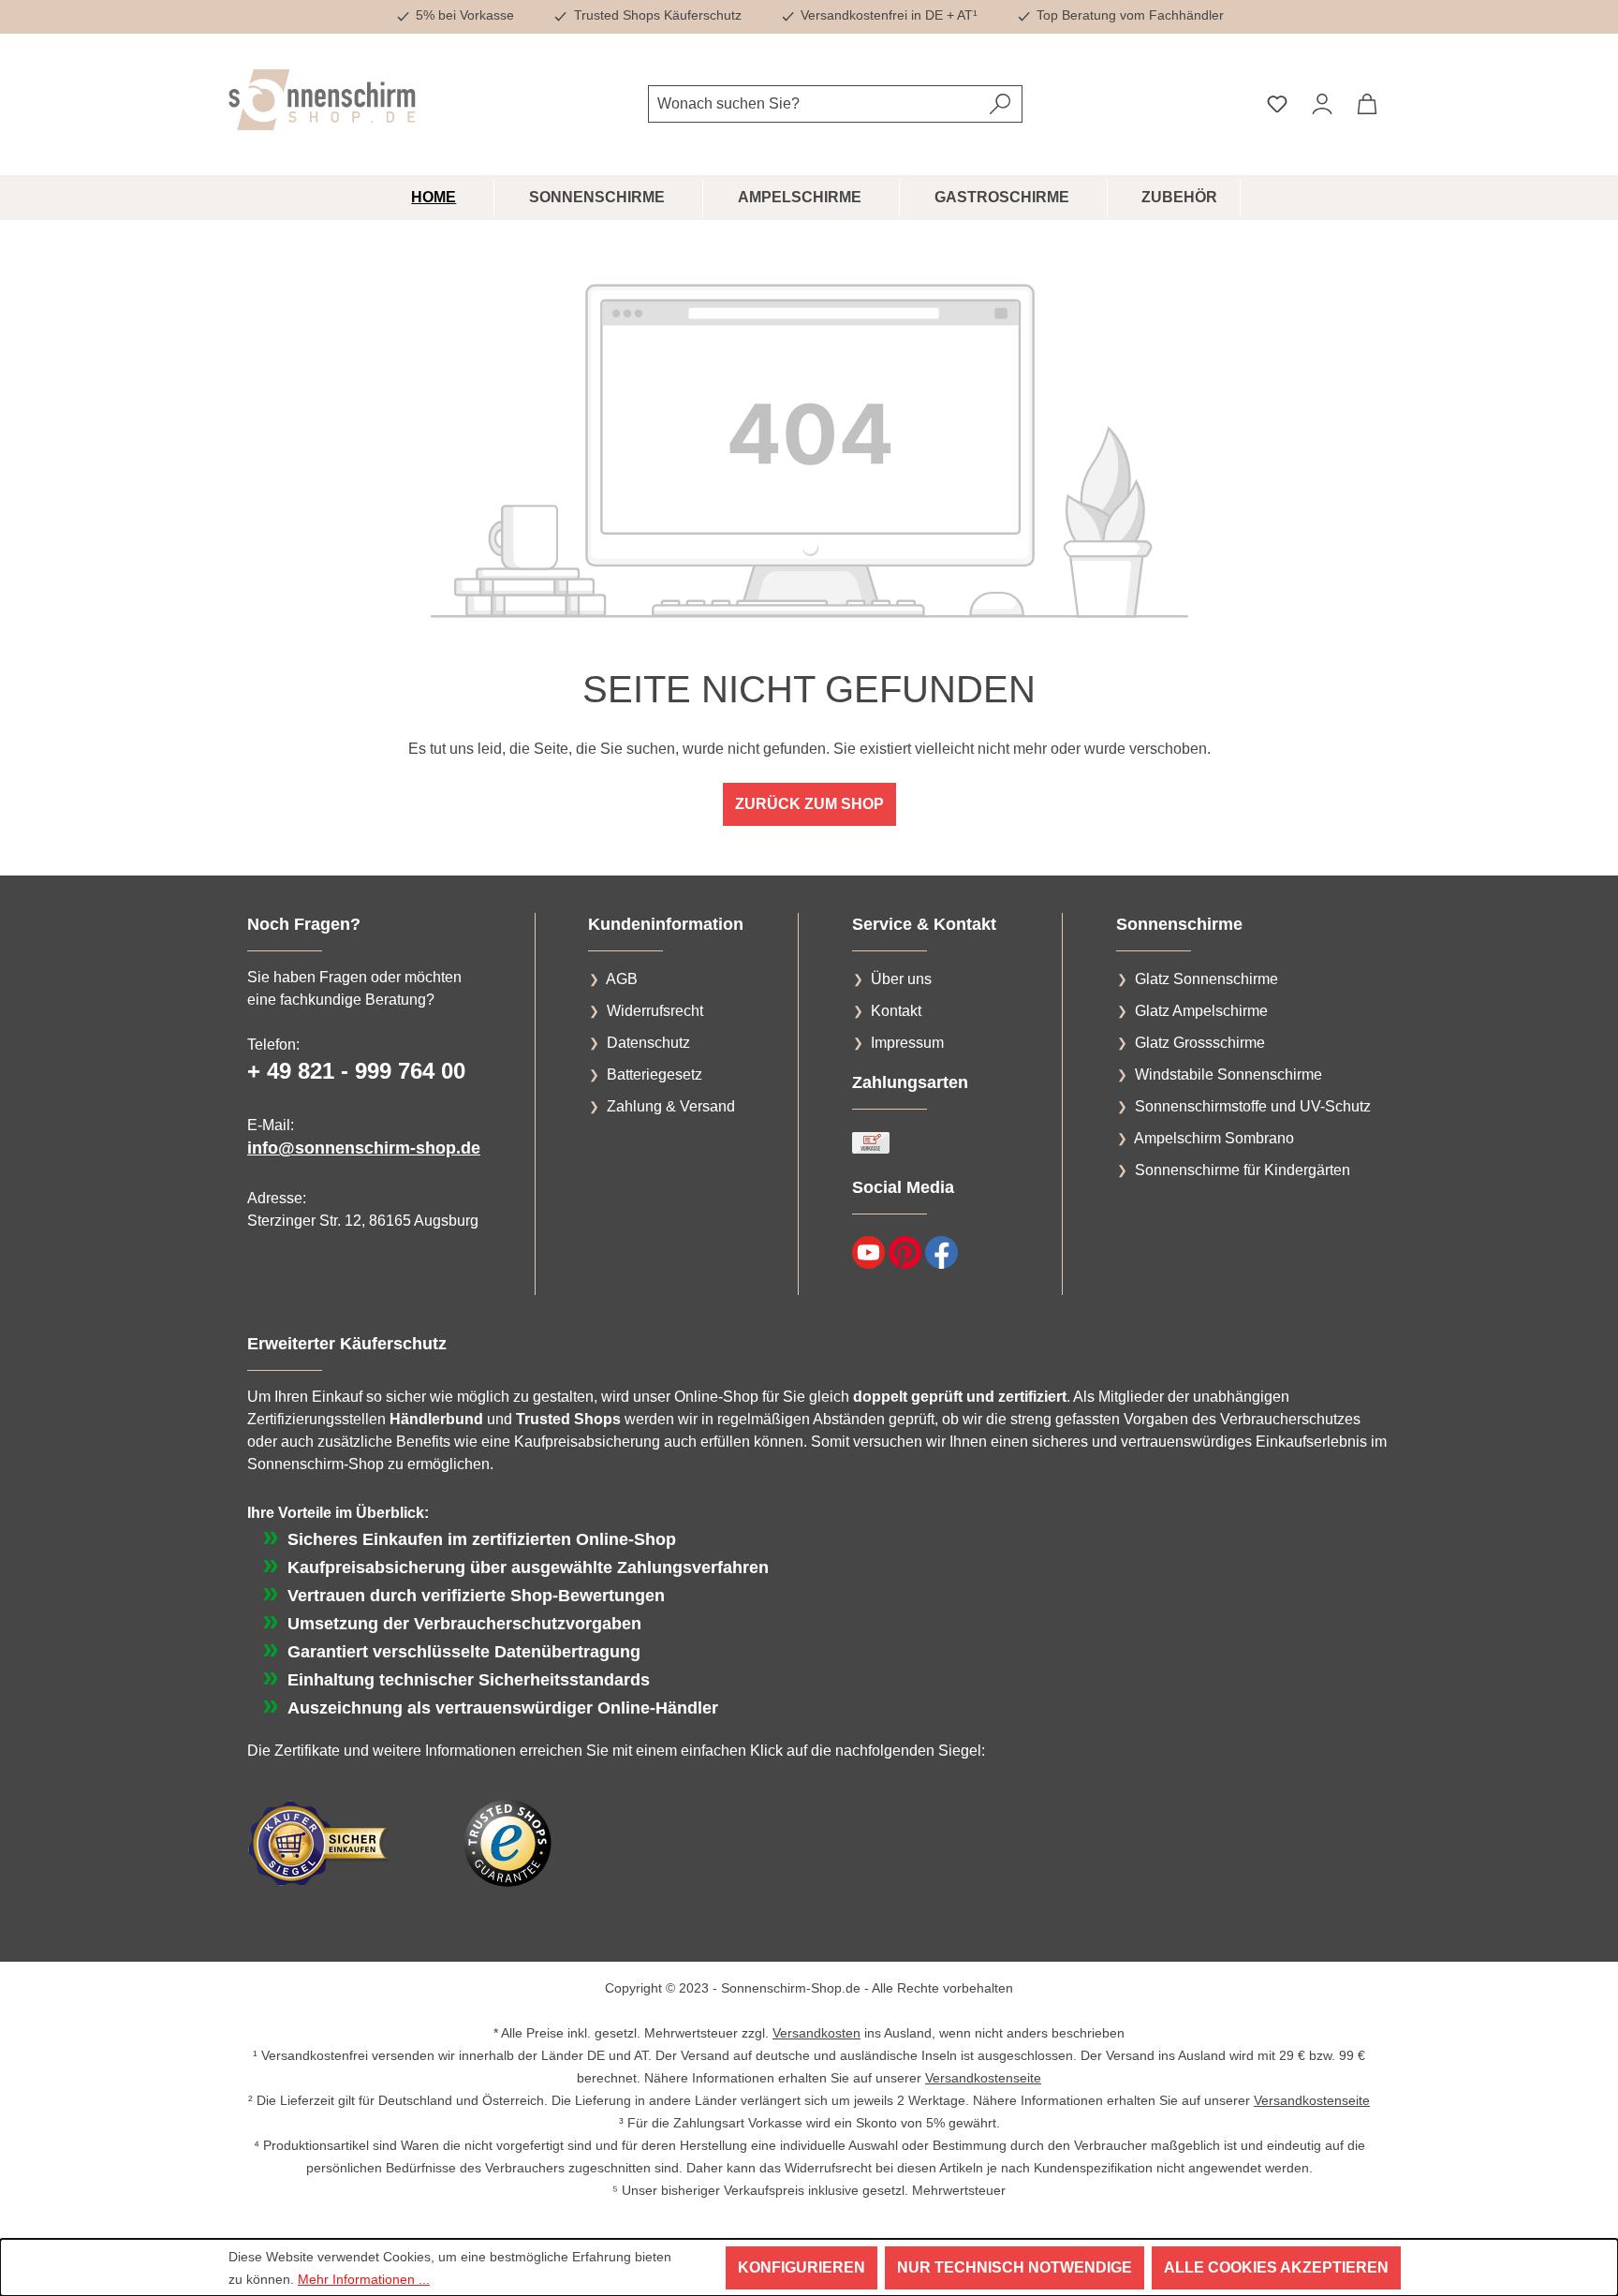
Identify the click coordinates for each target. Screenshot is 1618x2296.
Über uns (901, 979)
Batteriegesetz (655, 1074)
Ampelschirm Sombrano (1214, 1138)
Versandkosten (816, 2033)
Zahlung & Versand (671, 1106)
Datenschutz (648, 1043)
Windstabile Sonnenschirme (1228, 1074)
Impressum (907, 1043)
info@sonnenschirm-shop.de (364, 1148)
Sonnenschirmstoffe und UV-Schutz (1253, 1106)
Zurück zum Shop (809, 804)
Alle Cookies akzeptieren (1276, 2267)
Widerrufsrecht (655, 1011)
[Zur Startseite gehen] (322, 100)
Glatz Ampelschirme (1201, 1011)
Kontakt (896, 1011)
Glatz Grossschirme (1200, 1043)
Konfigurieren (802, 2267)
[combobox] (814, 104)
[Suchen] (1000, 104)
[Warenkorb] (1367, 104)
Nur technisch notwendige (1015, 2267)
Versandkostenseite (983, 2078)
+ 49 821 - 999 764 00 (356, 1071)
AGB (622, 979)
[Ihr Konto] (1322, 104)
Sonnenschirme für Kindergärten (1243, 1170)
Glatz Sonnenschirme (1206, 979)
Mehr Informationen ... (364, 2279)
